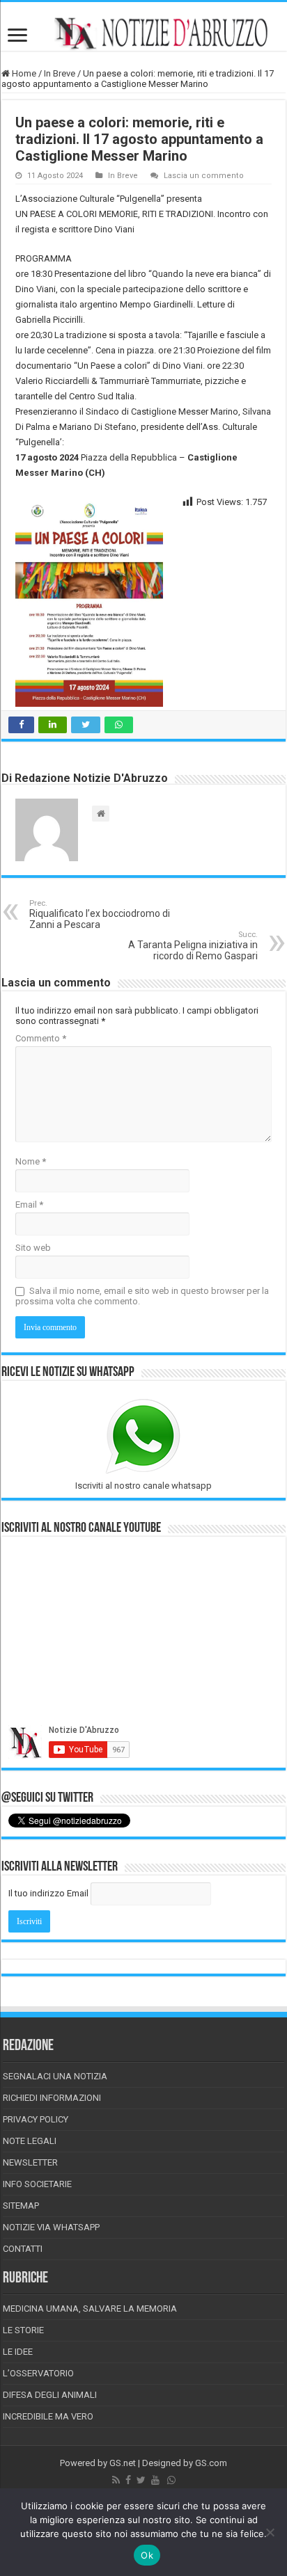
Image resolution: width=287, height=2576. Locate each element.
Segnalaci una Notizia (55, 2076)
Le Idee (18, 2352)
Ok (147, 2555)
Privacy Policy (36, 2119)
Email (29, 1205)
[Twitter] (141, 2480)
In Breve (60, 73)
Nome (31, 1161)
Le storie (23, 2330)
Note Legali (30, 2141)
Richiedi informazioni (52, 2098)
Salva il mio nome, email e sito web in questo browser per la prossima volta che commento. (142, 1296)
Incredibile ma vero (48, 2416)
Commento (41, 1038)
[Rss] (116, 2480)
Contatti (23, 2249)
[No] (270, 2532)
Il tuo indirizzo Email (48, 1893)
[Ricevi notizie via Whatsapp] (171, 2480)
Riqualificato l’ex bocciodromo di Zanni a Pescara (100, 914)
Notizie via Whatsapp (51, 2227)
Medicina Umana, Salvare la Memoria (90, 2309)
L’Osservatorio (38, 2373)
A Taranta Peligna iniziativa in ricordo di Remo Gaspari (193, 946)
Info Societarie (37, 2184)
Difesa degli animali (50, 2395)
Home (23, 73)
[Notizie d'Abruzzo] (143, 33)
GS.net (123, 2463)
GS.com (211, 2463)
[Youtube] (155, 2480)
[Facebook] (128, 2480)
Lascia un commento (204, 176)
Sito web (33, 1248)
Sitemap (21, 2206)
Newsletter (30, 2162)
